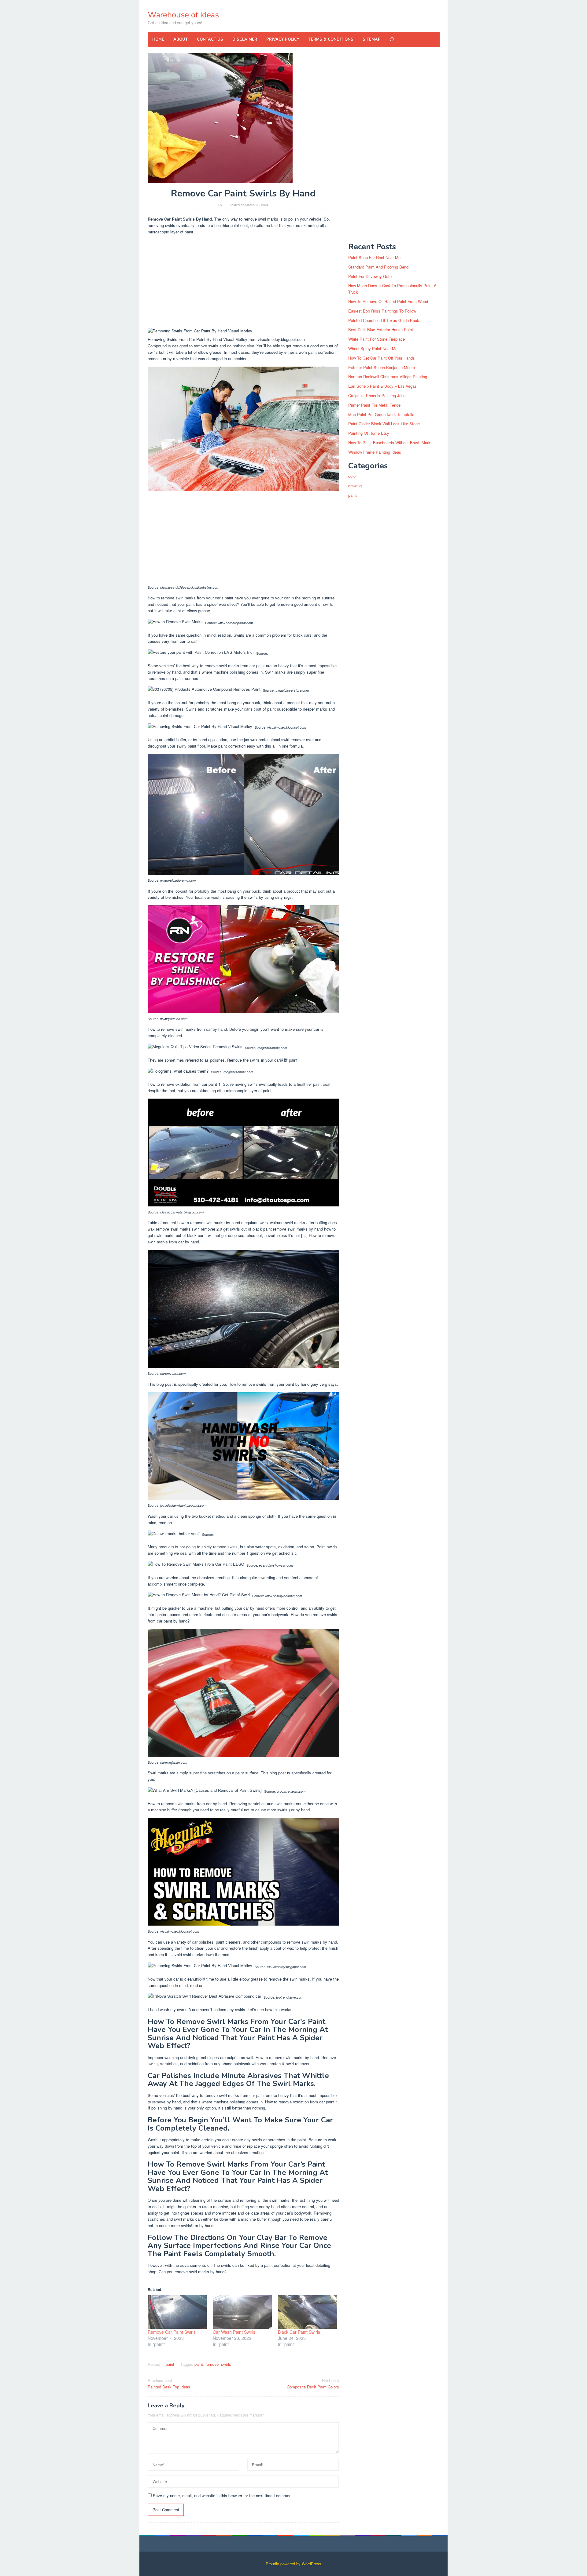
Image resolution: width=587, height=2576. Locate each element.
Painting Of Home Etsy (369, 433)
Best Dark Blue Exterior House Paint (381, 329)
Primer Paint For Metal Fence (374, 405)
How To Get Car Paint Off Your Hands (382, 358)
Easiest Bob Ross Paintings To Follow (382, 311)
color (353, 476)
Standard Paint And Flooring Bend (378, 267)
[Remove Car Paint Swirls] (177, 2312)
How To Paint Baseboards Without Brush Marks (390, 443)
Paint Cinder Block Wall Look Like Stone (384, 424)
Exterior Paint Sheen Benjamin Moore (382, 367)
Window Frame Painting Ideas (375, 452)
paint (170, 2364)
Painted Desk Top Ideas (169, 2384)
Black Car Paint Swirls (299, 2332)
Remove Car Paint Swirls (172, 2332)
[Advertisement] (244, 283)
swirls (226, 2364)
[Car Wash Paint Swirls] (242, 2312)
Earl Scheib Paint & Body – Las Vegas (382, 386)
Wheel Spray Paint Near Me (373, 348)
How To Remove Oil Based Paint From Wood (388, 301)
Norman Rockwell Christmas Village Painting (388, 377)
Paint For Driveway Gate (370, 276)
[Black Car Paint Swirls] (307, 2312)
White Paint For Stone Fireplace (377, 339)
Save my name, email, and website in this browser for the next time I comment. (223, 2495)
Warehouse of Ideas (183, 15)
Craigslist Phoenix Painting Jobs (377, 395)
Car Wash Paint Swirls (234, 2332)
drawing (355, 486)
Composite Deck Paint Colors (313, 2384)
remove (212, 2364)
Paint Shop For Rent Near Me (374, 257)
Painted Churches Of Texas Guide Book (384, 320)
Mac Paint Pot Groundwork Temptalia (381, 414)
